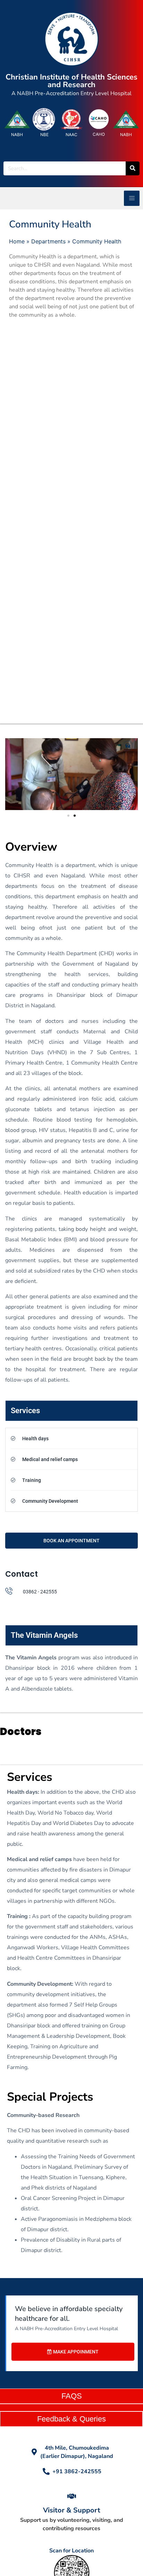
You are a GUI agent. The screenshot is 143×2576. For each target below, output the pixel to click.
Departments (48, 241)
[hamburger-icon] (132, 198)
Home (17, 241)
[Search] (133, 168)
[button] (68, 816)
